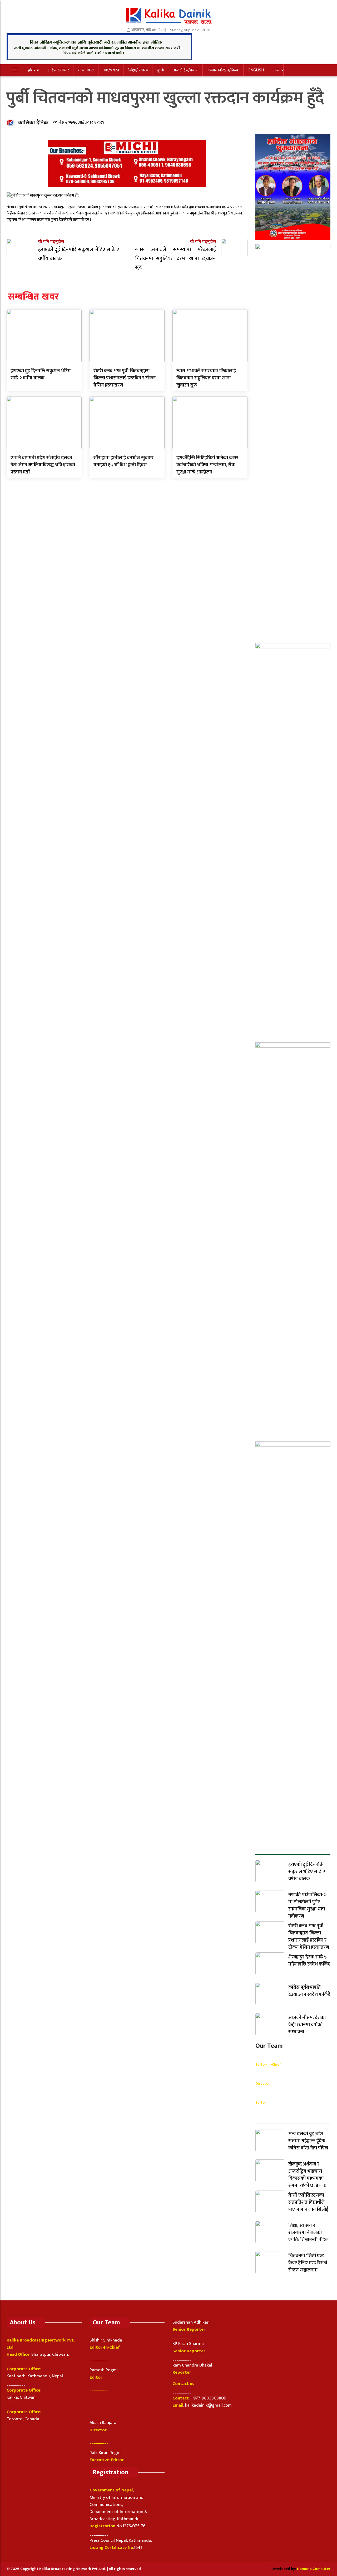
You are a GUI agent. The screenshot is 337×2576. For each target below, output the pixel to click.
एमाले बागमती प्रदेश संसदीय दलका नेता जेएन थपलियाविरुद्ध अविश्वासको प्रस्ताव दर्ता (43, 465)
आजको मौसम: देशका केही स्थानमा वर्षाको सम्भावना (307, 2025)
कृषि (161, 70)
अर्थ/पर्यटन (111, 70)
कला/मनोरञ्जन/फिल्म (223, 70)
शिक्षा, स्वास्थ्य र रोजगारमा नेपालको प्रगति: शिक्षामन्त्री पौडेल (308, 2233)
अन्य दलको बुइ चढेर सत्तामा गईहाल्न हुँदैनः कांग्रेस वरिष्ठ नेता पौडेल (308, 2141)
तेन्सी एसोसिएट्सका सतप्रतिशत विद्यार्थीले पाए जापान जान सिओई (308, 2202)
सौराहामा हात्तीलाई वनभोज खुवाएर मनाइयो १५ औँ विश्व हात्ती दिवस (123, 461)
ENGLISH (256, 70)
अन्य (276, 70)
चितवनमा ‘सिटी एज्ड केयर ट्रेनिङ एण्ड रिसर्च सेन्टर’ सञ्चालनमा (308, 2263)
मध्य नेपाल (86, 70)
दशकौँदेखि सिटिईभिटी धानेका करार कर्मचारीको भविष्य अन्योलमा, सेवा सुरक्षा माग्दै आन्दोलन (207, 465)
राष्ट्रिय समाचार (58, 70)
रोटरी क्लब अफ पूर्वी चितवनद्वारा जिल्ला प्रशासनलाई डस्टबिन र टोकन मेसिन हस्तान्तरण (125, 378)
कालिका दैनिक (33, 123)
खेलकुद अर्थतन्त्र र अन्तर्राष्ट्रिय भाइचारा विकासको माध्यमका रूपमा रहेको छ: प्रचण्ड (307, 2175)
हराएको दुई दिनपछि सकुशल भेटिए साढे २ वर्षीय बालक (41, 375)
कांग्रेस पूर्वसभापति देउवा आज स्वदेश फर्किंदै (309, 1991)
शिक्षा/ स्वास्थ (138, 70)
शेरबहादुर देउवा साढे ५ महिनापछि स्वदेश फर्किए (309, 1961)
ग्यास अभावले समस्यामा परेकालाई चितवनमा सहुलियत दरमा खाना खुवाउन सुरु (206, 378)
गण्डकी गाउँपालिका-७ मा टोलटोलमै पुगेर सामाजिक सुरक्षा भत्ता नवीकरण (308, 1906)
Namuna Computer (314, 2569)
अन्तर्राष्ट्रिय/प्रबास (186, 70)
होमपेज (33, 70)
